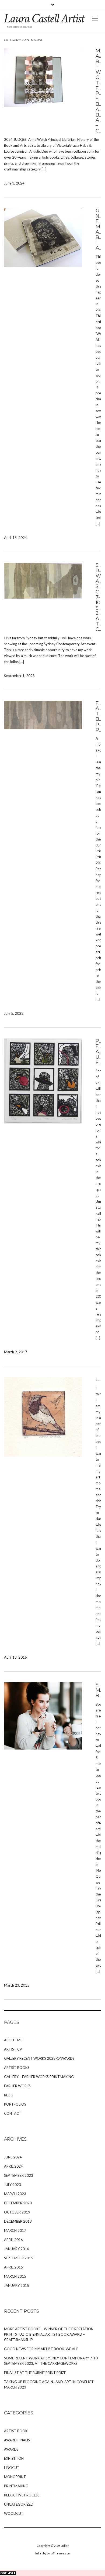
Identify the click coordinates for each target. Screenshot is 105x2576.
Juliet (65, 2546)
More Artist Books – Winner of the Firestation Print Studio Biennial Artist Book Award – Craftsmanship (49, 2334)
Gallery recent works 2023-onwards (39, 2058)
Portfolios (15, 2104)
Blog (9, 2095)
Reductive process (22, 2495)
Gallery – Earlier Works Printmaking (39, 2077)
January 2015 (17, 2285)
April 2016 (13, 2240)
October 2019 (17, 2212)
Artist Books (17, 2068)
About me (13, 2040)
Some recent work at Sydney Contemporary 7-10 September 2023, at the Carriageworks (51, 2361)
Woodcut (14, 2513)
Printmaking (16, 2486)
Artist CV (13, 2049)
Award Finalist (18, 2440)
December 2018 (18, 2221)
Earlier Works (17, 2086)
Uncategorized (19, 2504)
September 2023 (19, 2175)
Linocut (12, 2468)
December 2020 (18, 2203)
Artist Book (16, 2431)
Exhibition (14, 2458)
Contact (13, 2113)
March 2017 (15, 2230)
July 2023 (13, 2185)
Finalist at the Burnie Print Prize (35, 2373)
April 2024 (13, 2166)
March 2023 (15, 2194)
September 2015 (19, 2258)
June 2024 (13, 2157)
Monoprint (15, 2477)
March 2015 (15, 2276)
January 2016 (17, 2249)
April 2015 (13, 2267)
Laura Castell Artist (44, 18)
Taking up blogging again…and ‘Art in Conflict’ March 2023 (49, 2384)
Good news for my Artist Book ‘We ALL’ (41, 2349)
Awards (11, 2449)
